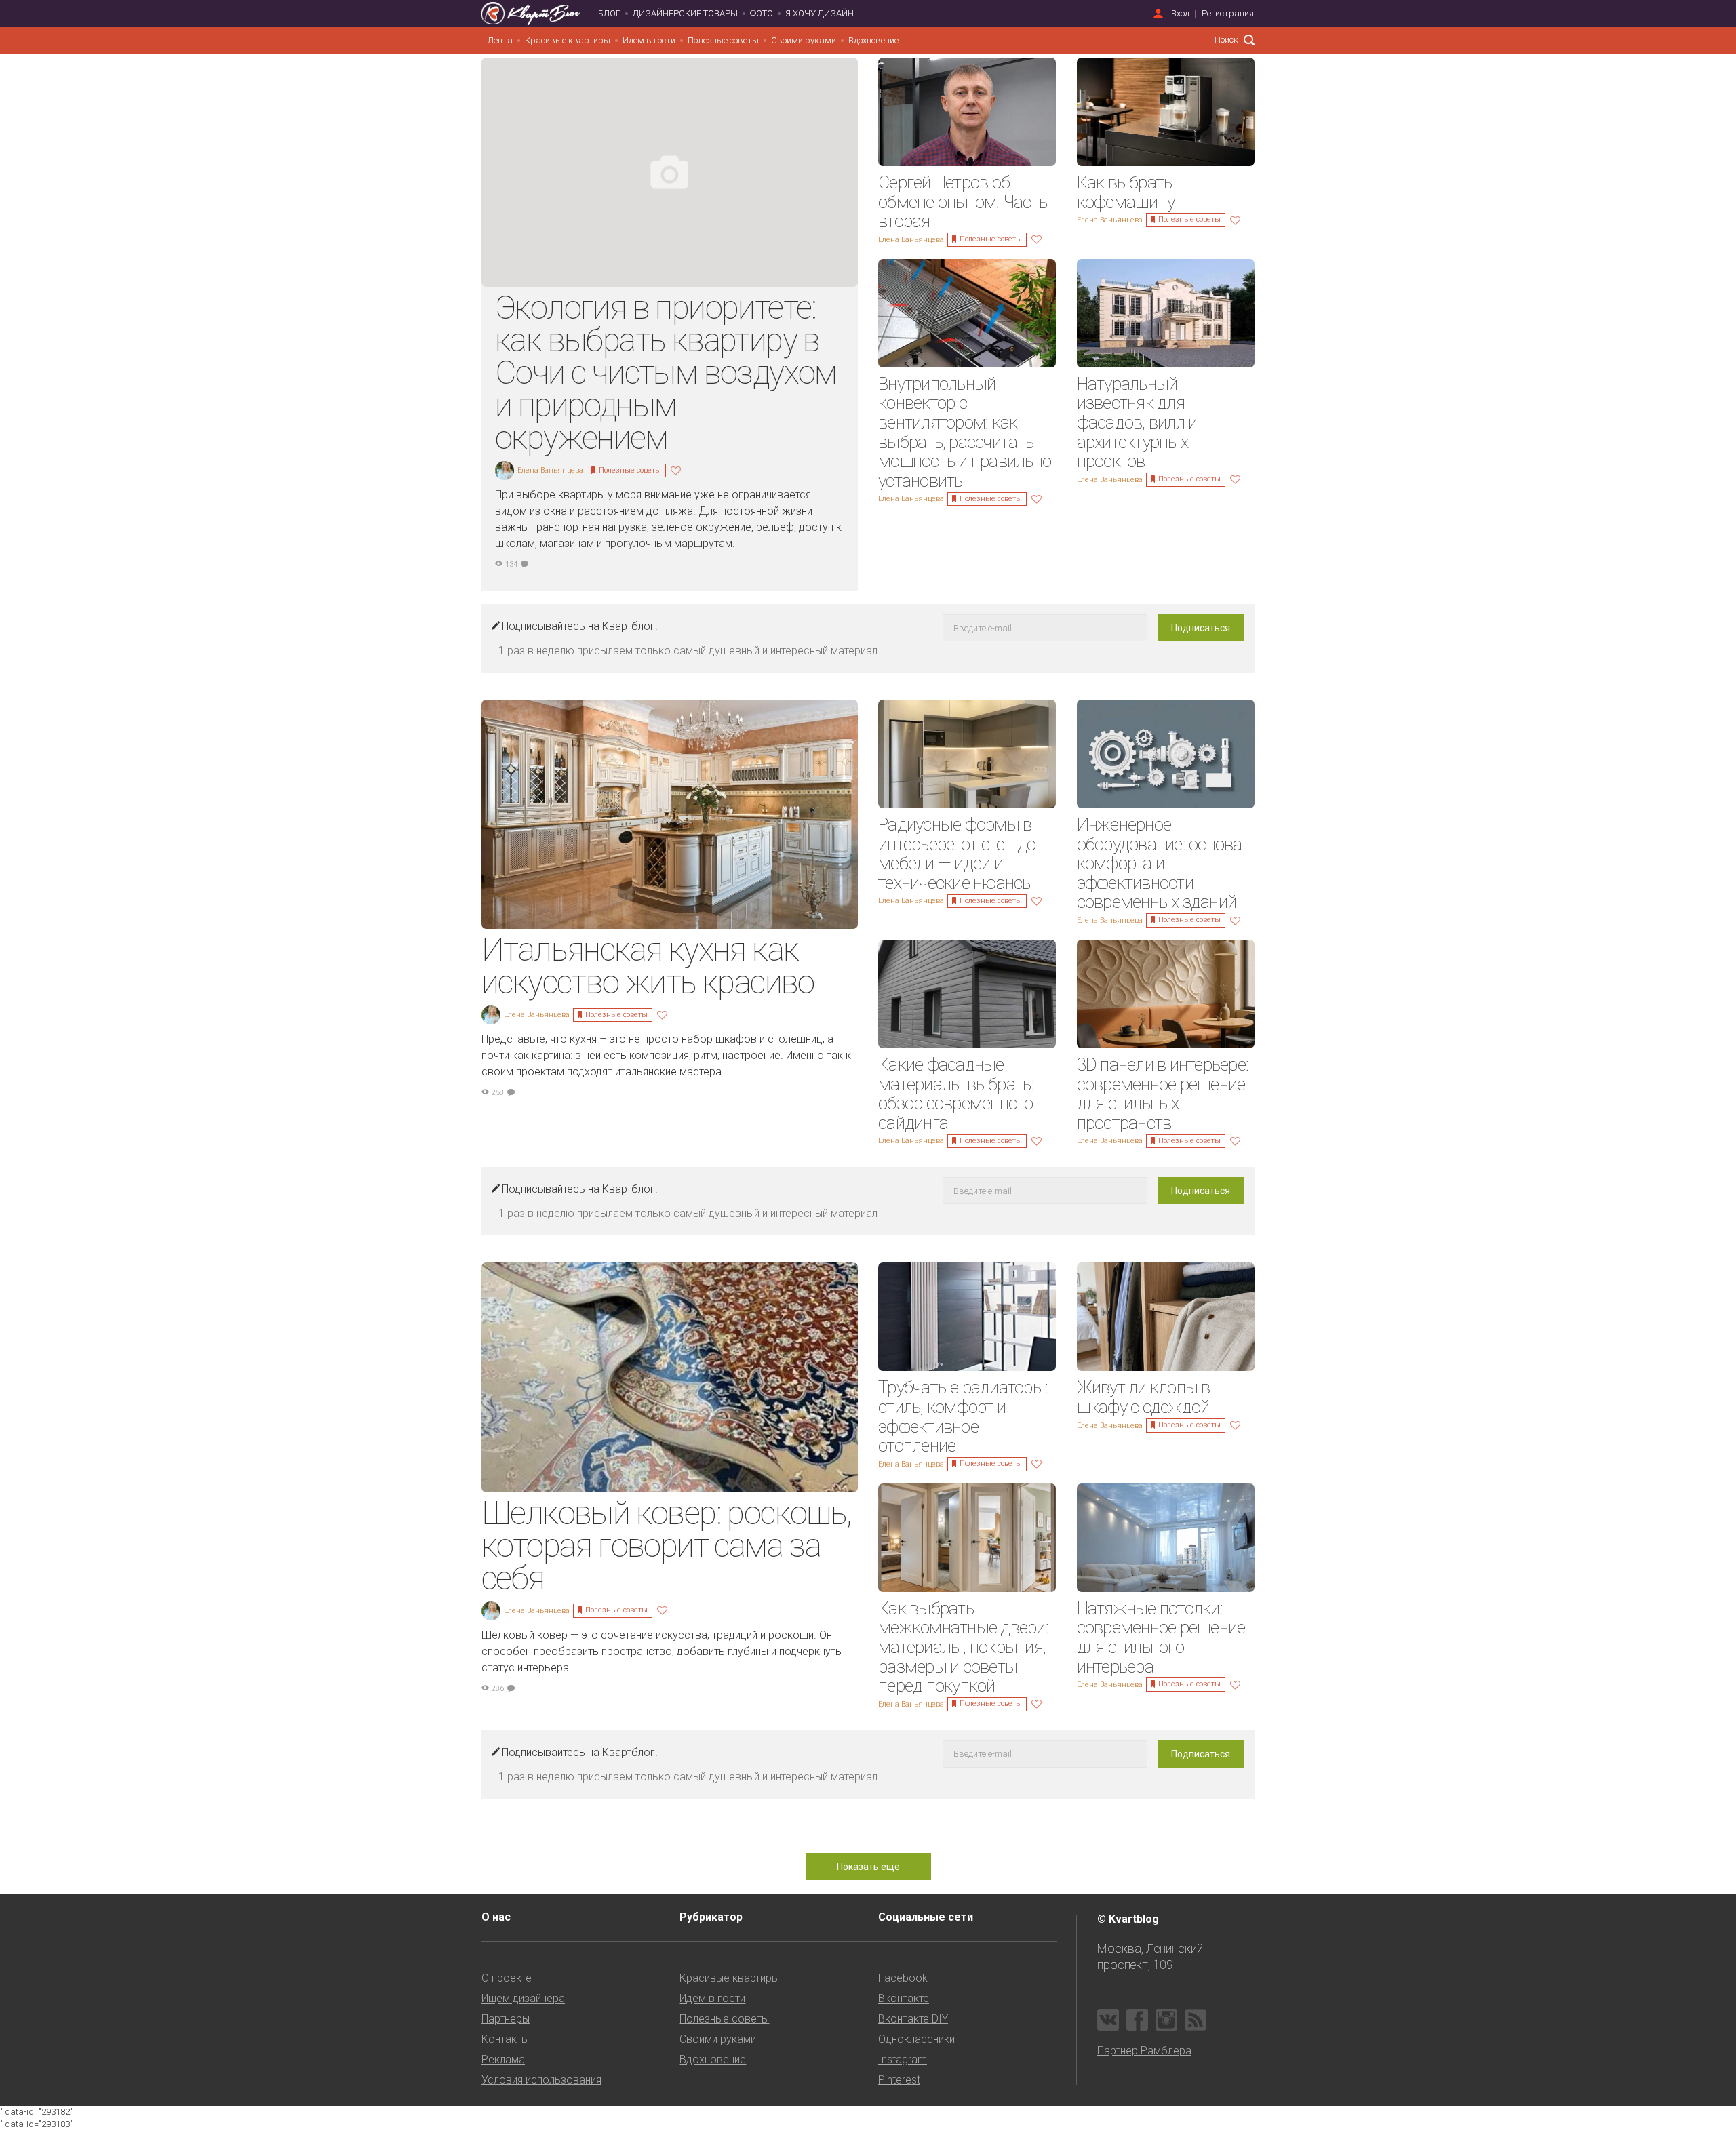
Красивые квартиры (568, 40)
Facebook (903, 1978)
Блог (609, 13)
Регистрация (1228, 13)
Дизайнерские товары (685, 13)
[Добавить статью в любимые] (677, 470)
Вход (1180, 13)
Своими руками (804, 40)
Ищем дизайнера (523, 1998)
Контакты (505, 2039)
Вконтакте (904, 1998)
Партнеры (506, 2019)
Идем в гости (649, 40)
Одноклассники (916, 2039)
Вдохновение (873, 40)
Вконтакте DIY (913, 2019)
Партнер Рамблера (1144, 2051)
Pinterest (899, 2080)
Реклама (503, 2059)
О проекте (507, 1978)
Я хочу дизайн (820, 13)
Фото (762, 13)
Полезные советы (723, 40)
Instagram (903, 2059)
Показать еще (868, 1867)
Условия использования (541, 2080)
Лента (500, 40)
